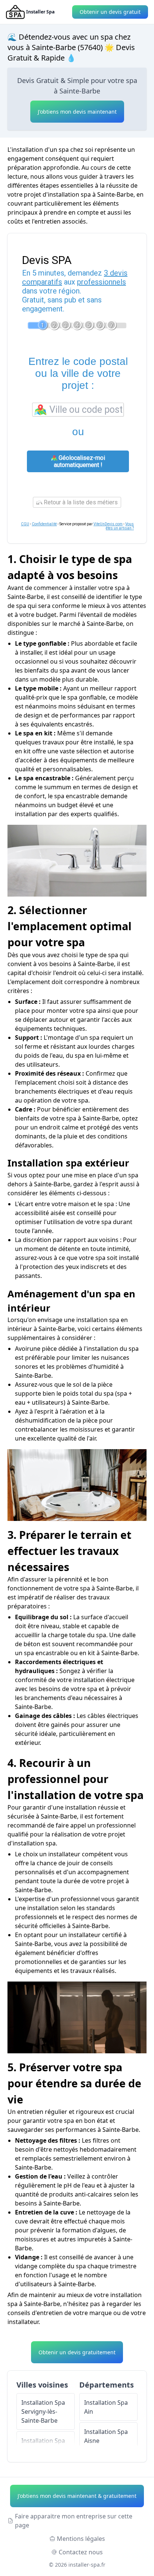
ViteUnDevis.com (108, 524)
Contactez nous (81, 2552)
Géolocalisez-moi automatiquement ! (79, 461)
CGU (25, 524)
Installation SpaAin (106, 2407)
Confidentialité (44, 524)
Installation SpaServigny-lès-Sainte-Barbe (43, 2411)
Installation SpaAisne (106, 2436)
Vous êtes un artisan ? (120, 526)
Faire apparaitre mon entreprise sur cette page (74, 2521)
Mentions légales (81, 2539)
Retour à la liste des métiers (80, 502)
